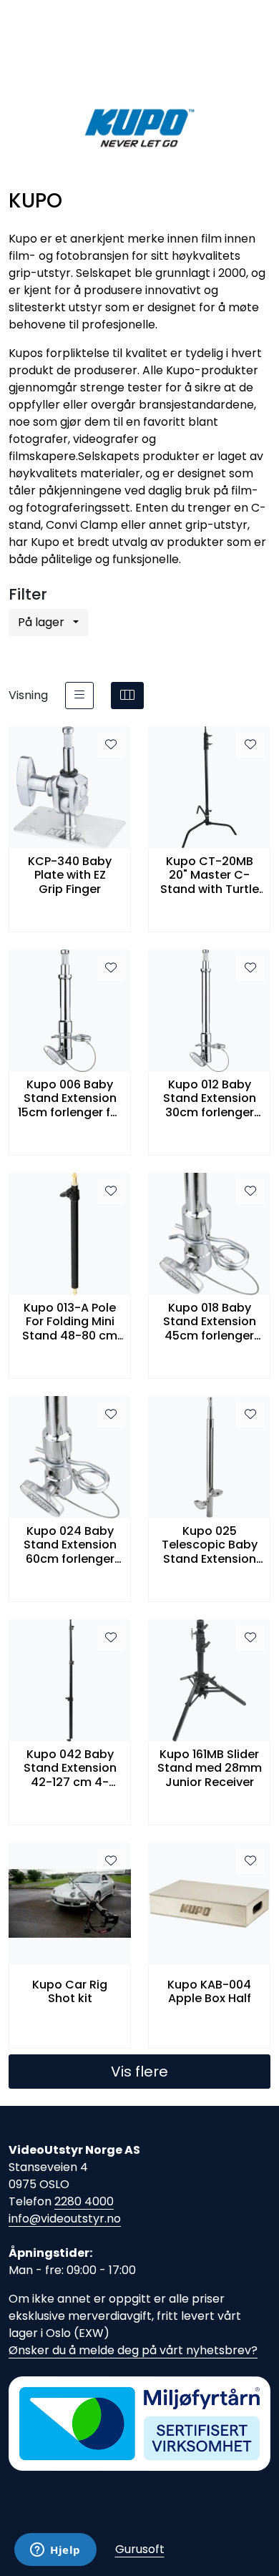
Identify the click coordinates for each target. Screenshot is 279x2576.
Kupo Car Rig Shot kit (70, 1991)
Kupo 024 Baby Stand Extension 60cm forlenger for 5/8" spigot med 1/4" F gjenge (70, 1545)
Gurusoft (140, 2549)
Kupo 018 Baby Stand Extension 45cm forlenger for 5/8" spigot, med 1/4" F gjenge (209, 1322)
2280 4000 (84, 2201)
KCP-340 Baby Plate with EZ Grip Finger (70, 875)
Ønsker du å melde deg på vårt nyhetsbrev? (133, 2350)
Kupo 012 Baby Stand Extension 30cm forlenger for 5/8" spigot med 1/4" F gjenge (209, 1098)
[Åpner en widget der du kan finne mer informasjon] (55, 2551)
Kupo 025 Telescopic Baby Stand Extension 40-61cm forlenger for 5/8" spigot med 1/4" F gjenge (209, 1545)
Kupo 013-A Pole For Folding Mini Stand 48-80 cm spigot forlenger (70, 1322)
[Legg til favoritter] (111, 745)
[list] (79, 696)
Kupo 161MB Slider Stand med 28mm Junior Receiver (210, 1768)
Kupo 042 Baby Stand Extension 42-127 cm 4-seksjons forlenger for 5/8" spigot (70, 1768)
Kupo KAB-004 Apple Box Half (209, 1991)
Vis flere (139, 2072)
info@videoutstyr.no (65, 2219)
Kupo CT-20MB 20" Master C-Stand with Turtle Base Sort (210, 875)
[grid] (127, 696)
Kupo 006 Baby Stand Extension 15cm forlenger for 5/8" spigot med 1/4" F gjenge (70, 1098)
